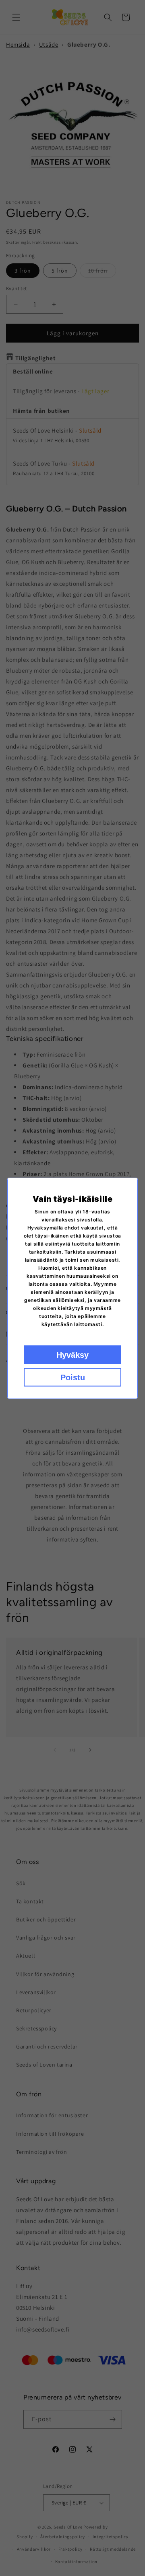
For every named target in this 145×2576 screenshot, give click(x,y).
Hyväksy (72, 1355)
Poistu (73, 1377)
